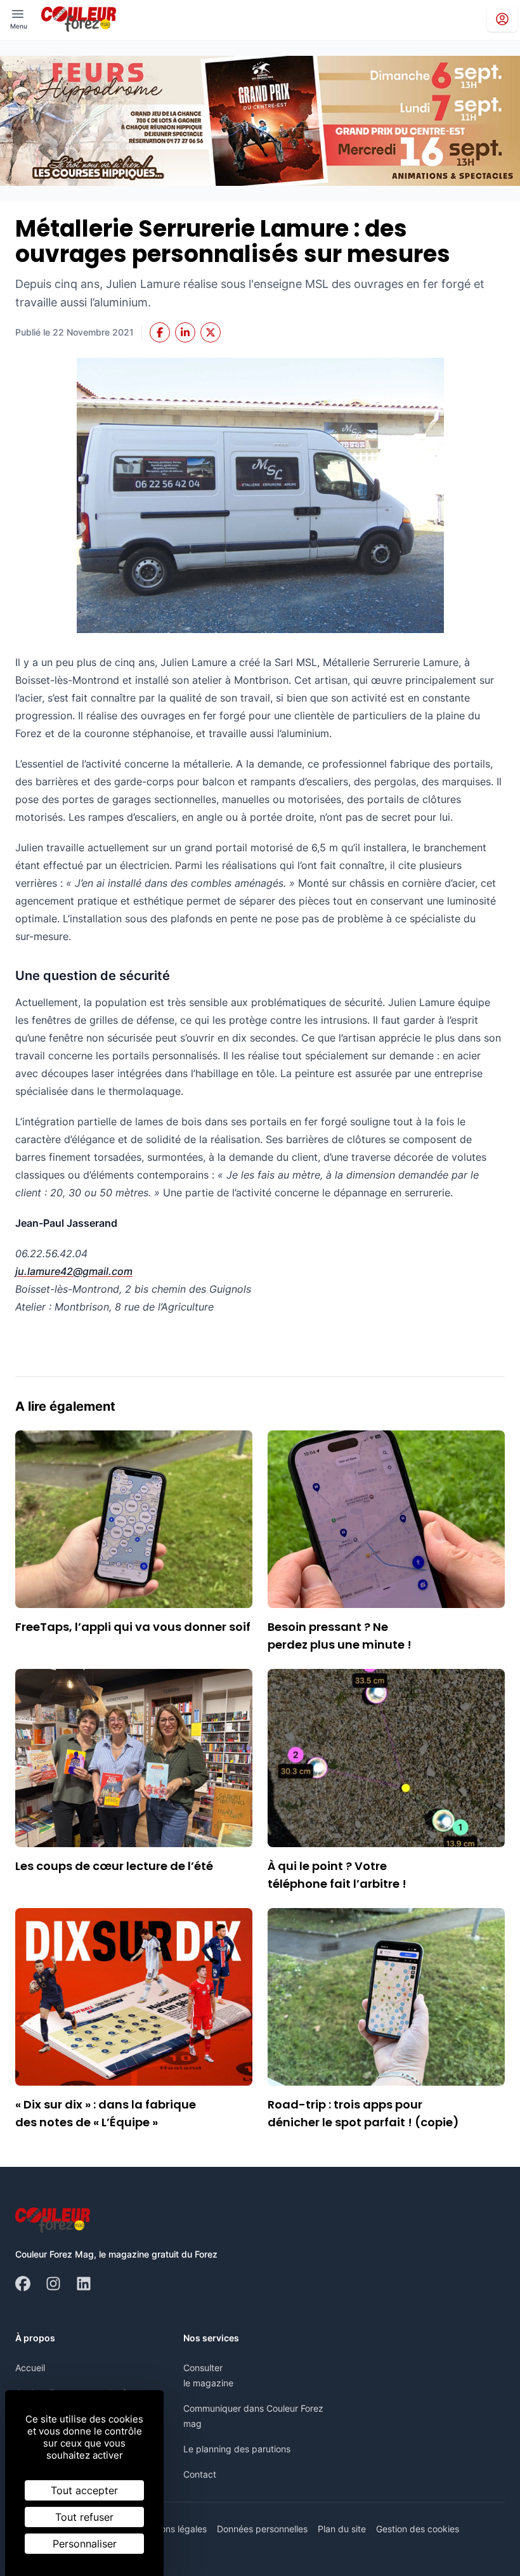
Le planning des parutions (237, 2449)
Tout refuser (84, 2517)
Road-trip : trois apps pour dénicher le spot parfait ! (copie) (363, 2113)
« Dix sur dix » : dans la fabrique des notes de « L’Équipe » (106, 2113)
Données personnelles (262, 2529)
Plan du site (342, 2529)
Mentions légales (172, 2529)
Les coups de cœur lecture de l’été (114, 1866)
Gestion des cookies (418, 2529)
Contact (200, 2474)
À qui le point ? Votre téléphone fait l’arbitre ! (337, 1875)
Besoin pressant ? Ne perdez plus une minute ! (340, 1636)
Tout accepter (84, 2490)
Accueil (30, 2368)
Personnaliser (85, 2544)
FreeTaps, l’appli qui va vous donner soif (133, 1627)
